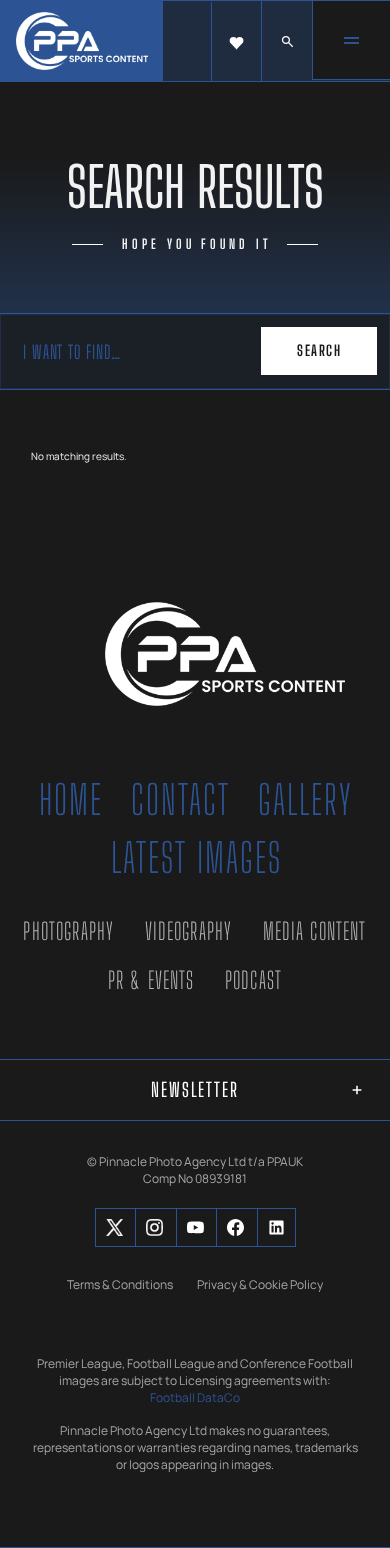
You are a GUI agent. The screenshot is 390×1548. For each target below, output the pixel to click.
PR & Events (151, 980)
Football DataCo (195, 1398)
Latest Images (196, 858)
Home (71, 800)
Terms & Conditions (120, 1284)
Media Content (315, 931)
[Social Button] (114, 1227)
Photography (68, 931)
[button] (236, 42)
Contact (180, 800)
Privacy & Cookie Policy (260, 1284)
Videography (189, 931)
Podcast (253, 980)
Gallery (305, 800)
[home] (81, 41)
